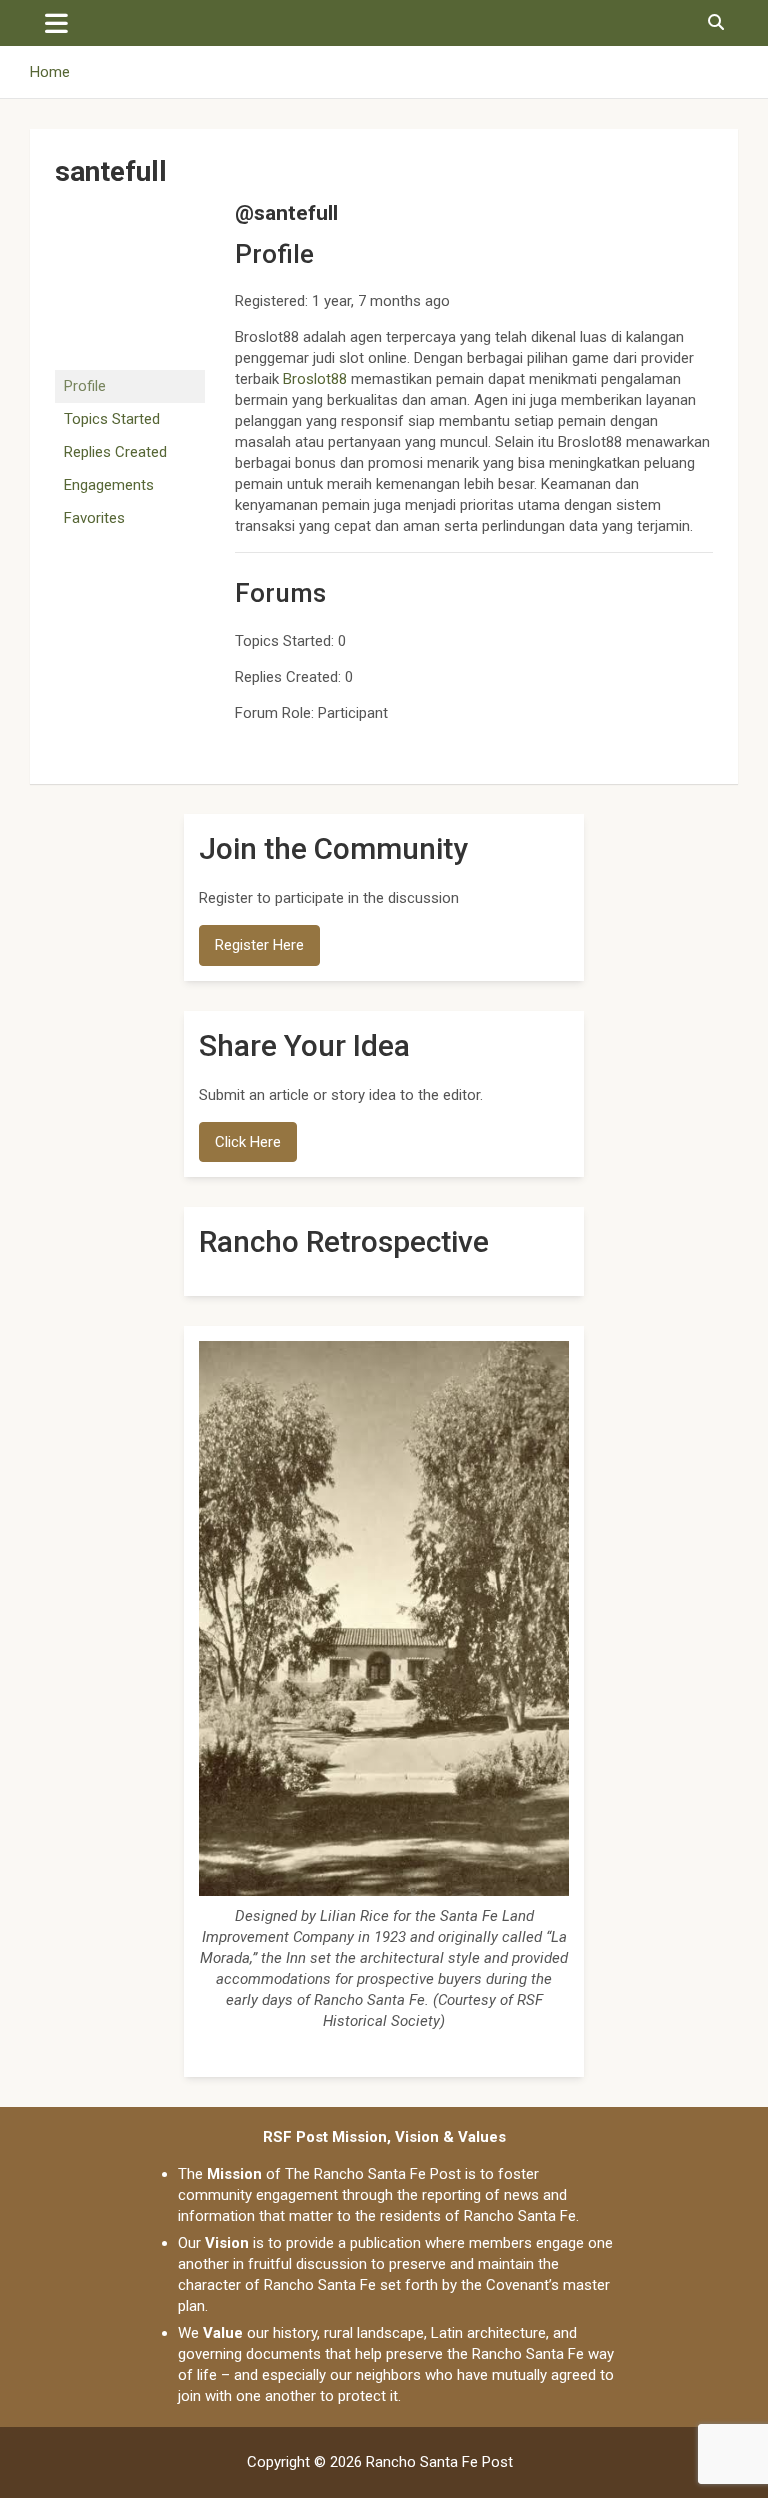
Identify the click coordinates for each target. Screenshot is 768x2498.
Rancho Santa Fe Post (439, 2462)
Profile (85, 386)
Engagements (109, 485)
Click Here (248, 1142)
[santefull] (130, 210)
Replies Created (115, 452)
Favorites (94, 518)
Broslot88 (315, 379)
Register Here (259, 945)
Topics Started (112, 419)
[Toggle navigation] (56, 23)
